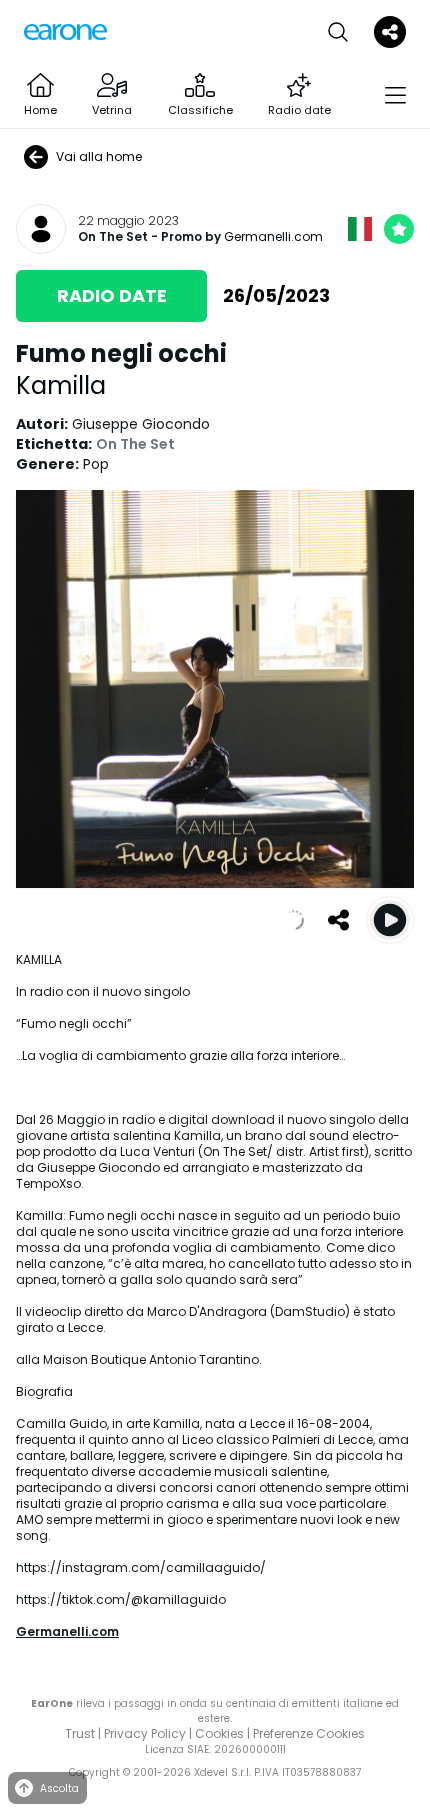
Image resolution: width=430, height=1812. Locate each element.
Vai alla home (99, 156)
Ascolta (59, 1788)
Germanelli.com (273, 236)
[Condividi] (338, 920)
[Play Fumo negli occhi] (390, 920)
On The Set (113, 237)
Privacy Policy (145, 1733)
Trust (80, 1733)
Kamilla (61, 385)
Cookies (219, 1733)
